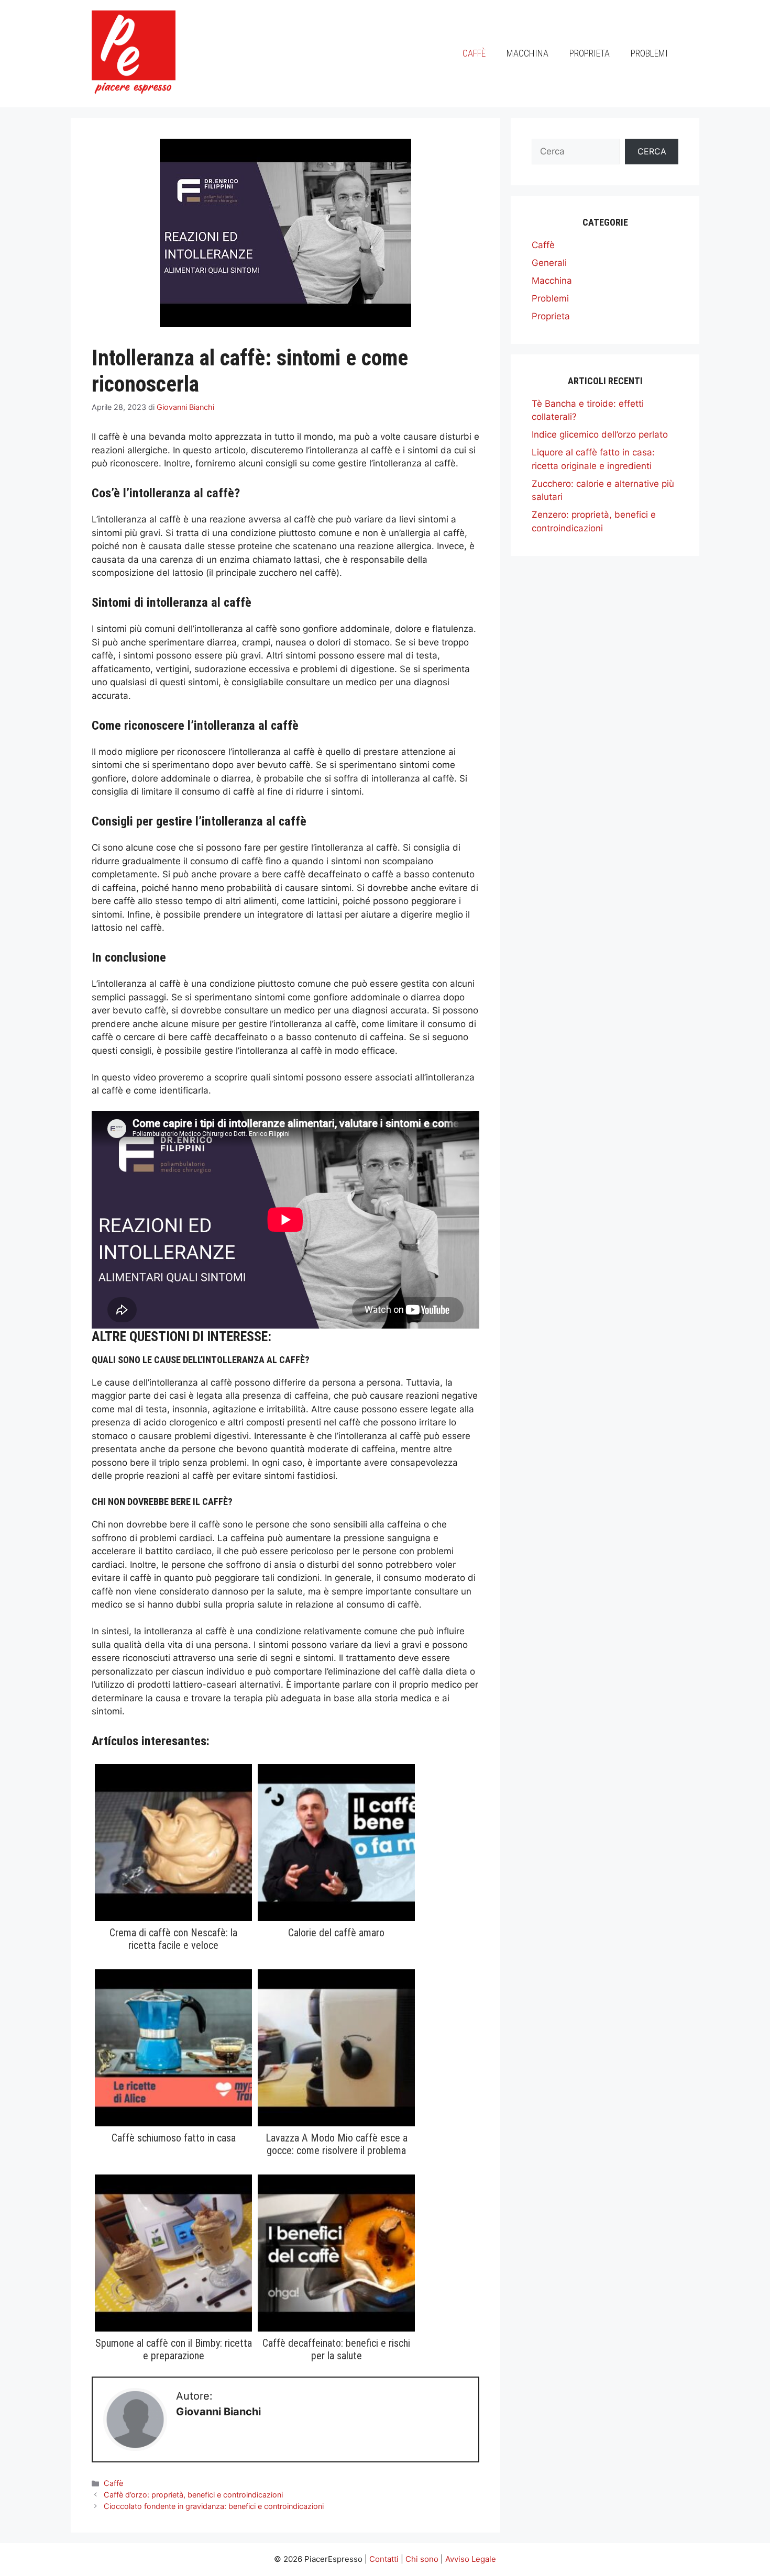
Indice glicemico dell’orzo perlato (600, 434)
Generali (549, 263)
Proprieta (590, 53)
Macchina (527, 53)
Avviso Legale (471, 2559)
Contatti (384, 2559)
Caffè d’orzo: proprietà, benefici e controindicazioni (193, 2495)
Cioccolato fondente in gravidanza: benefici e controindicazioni (214, 2506)
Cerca (652, 151)
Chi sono (422, 2559)
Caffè (474, 53)
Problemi (649, 53)
